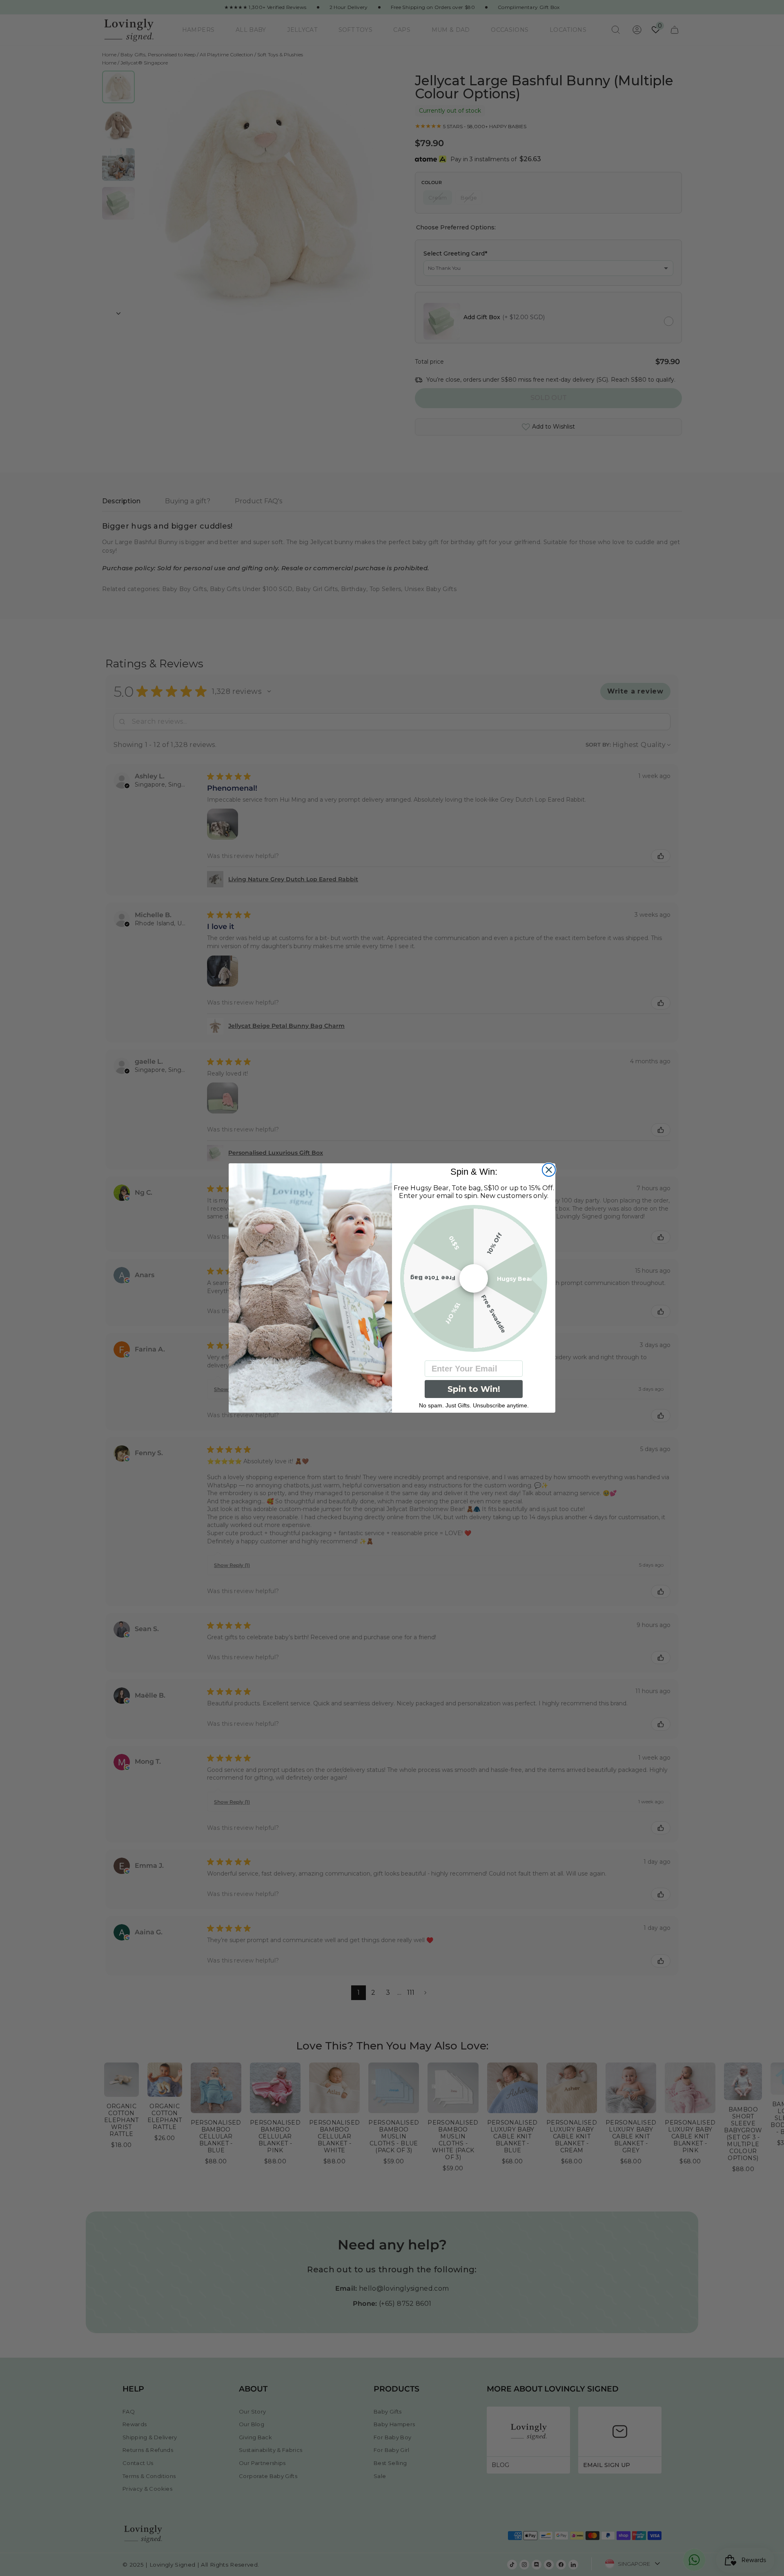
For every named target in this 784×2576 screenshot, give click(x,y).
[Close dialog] (549, 1170)
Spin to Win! (474, 1389)
